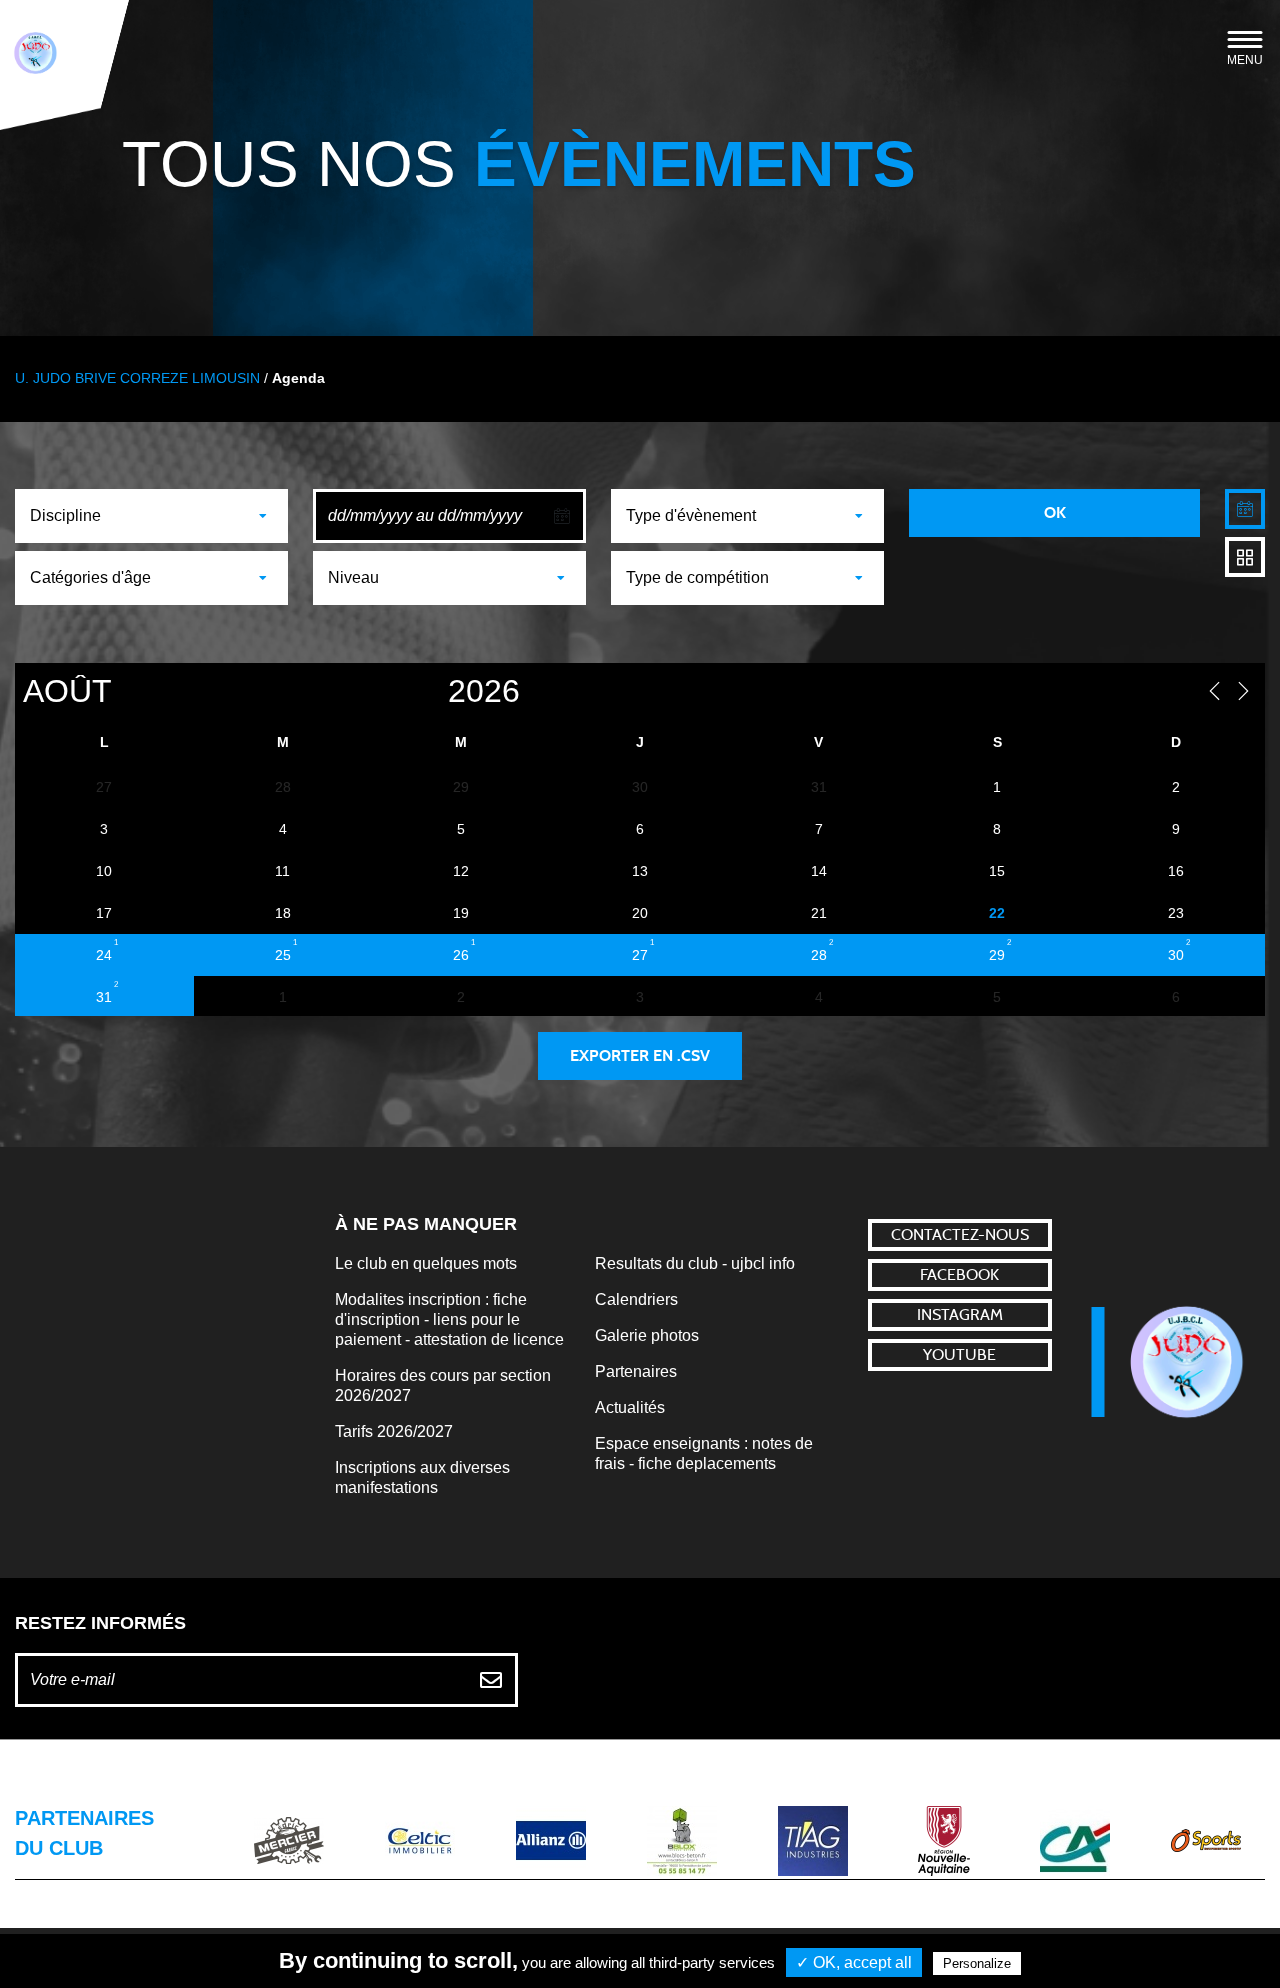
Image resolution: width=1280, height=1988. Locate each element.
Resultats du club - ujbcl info (695, 1263)
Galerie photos (647, 1335)
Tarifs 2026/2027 (394, 1431)
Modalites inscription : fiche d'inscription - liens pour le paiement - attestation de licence (449, 1319)
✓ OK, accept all (854, 1962)
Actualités (630, 1407)
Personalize (977, 1963)
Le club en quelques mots (426, 1263)
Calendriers (636, 1299)
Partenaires (636, 1371)
